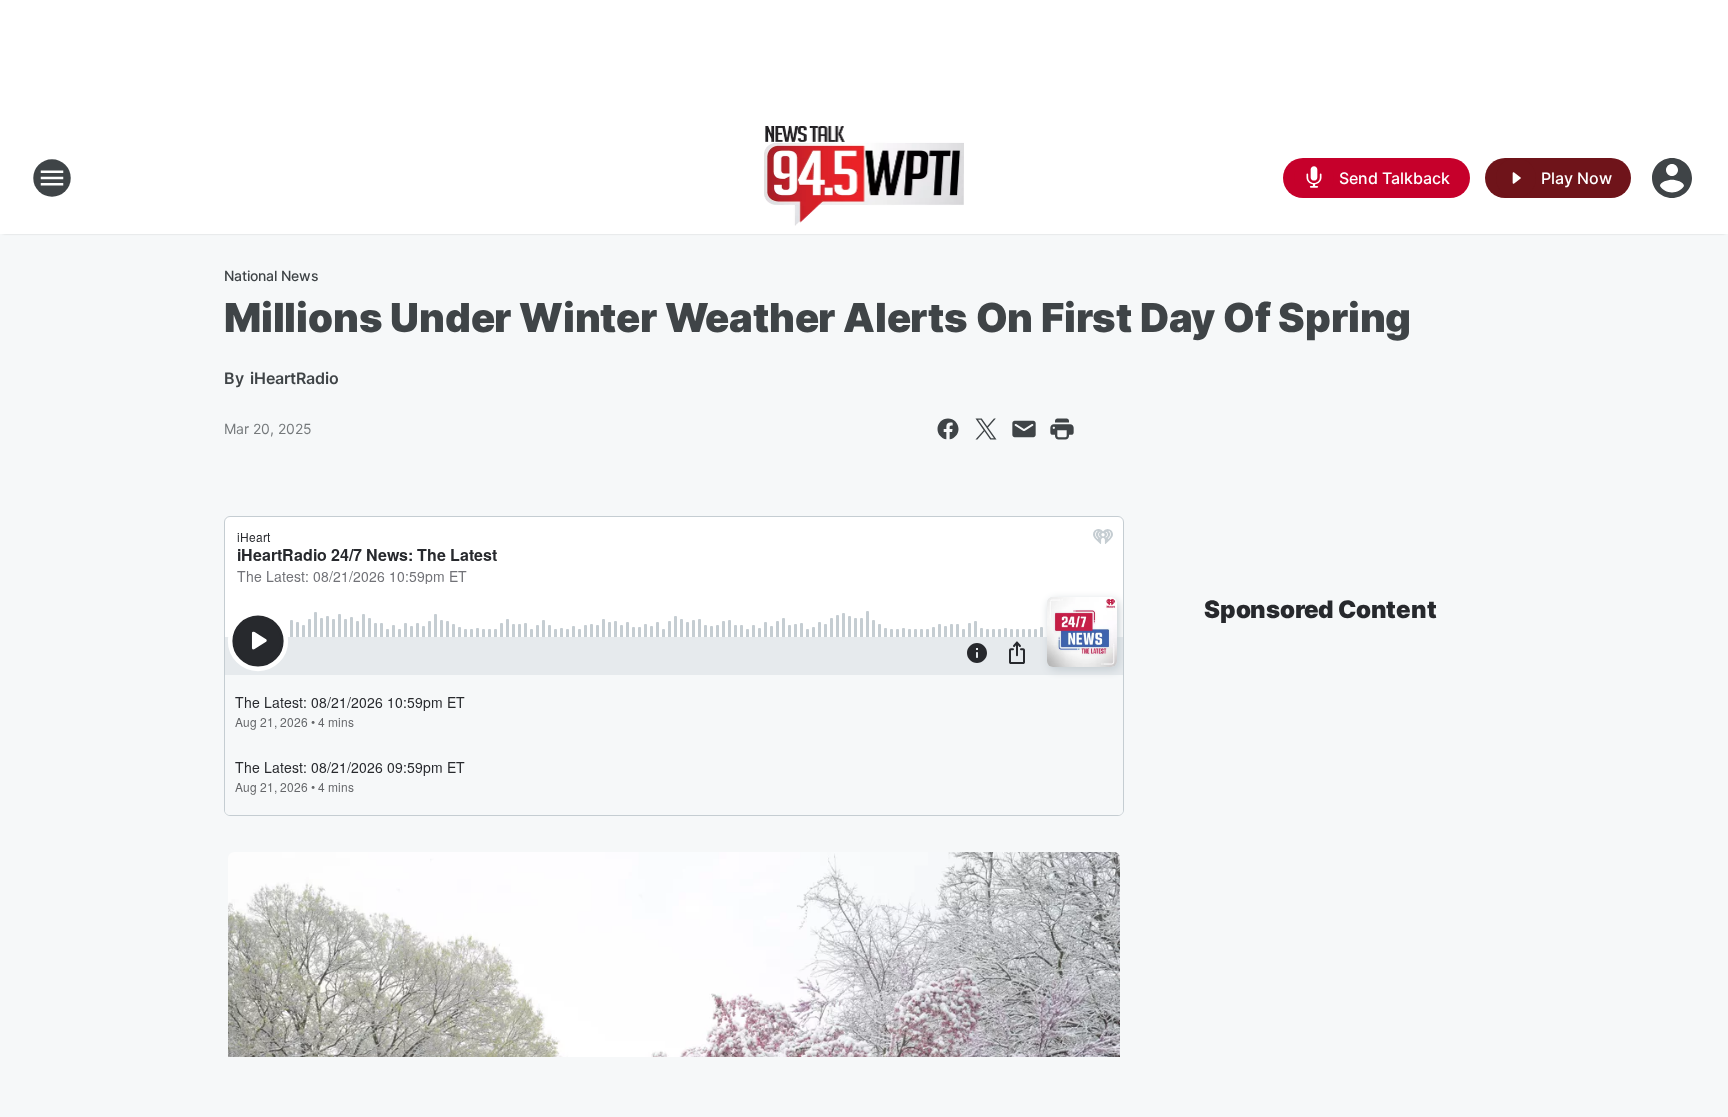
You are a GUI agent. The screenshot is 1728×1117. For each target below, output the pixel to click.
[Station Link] (864, 178)
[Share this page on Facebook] (948, 429)
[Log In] (1674, 178)
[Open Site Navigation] (52, 178)
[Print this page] (1062, 429)
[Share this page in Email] (1024, 429)
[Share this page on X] (986, 429)
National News (271, 275)
